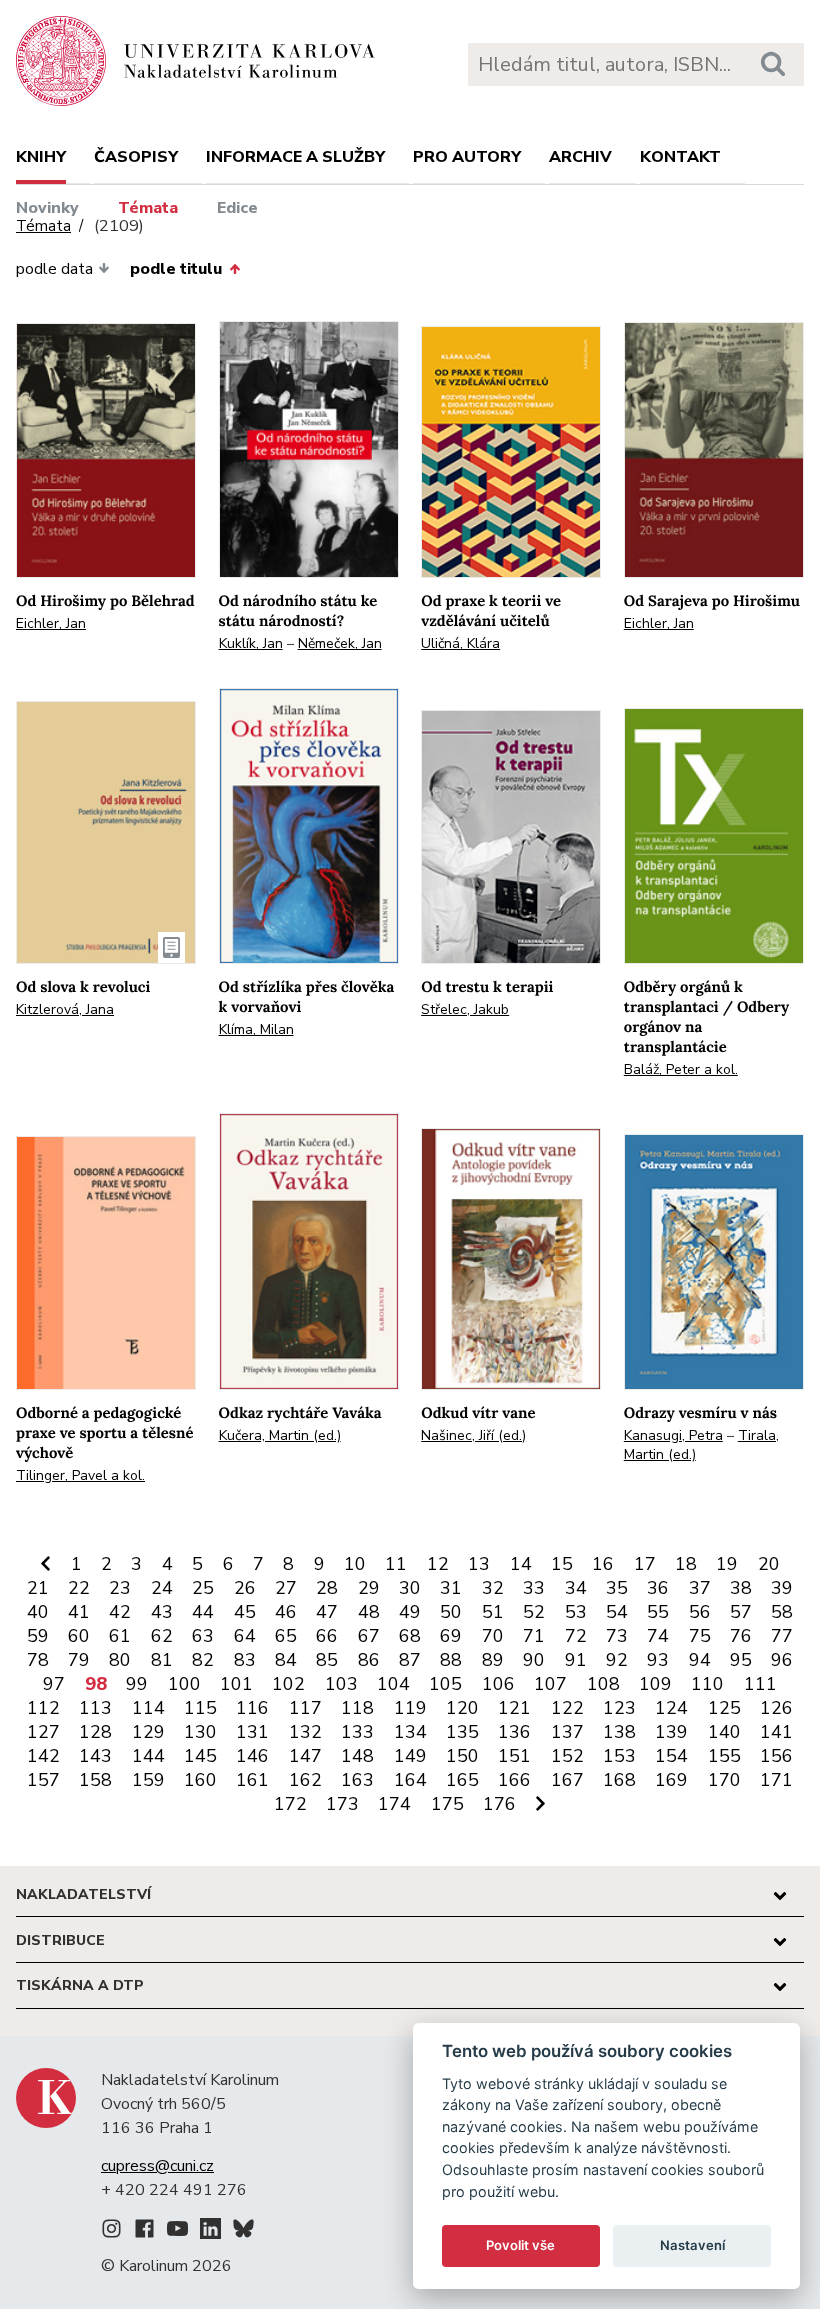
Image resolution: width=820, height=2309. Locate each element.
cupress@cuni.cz (157, 2166)
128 (95, 1732)
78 (38, 1660)
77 (782, 1636)
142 (43, 1756)
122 (567, 1708)
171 (776, 1780)
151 (514, 1756)
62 (162, 1636)
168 (619, 1780)
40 (38, 1612)
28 (327, 1588)
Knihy (41, 157)
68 (410, 1636)
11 (396, 1564)
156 (776, 1756)
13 (479, 1564)
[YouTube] (177, 2232)
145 (200, 1756)
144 (148, 1756)
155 (724, 1756)
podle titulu (176, 269)
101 (236, 1684)
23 (120, 1588)
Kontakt (680, 157)
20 (769, 1564)
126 (776, 1708)
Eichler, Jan (51, 623)
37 (700, 1588)
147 (305, 1756)
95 (741, 1660)
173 (342, 1804)
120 (462, 1708)
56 (700, 1612)
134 (410, 1732)
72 (576, 1636)
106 (498, 1684)
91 (576, 1660)
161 (252, 1780)
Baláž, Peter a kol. (681, 1069)
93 (658, 1660)
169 (671, 1780)
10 (355, 1564)
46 (286, 1612)
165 (462, 1780)
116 (252, 1708)
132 (305, 1732)
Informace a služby (295, 157)
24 (162, 1588)
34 (576, 1588)
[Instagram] (111, 2232)
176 (499, 1804)
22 (79, 1588)
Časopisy (136, 157)
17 (645, 1564)
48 (369, 1612)
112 (43, 1708)
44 (203, 1612)
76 (741, 1636)
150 (462, 1756)
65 (286, 1636)
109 (655, 1684)
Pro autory (467, 157)
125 (724, 1708)
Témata (148, 208)
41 (79, 1612)
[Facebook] (144, 2232)
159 (148, 1780)
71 (534, 1636)
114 (148, 1708)
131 (252, 1732)
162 (305, 1780)
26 (245, 1588)
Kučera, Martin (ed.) (280, 1435)
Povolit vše (520, 2245)
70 (493, 1636)
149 (410, 1756)
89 (493, 1660)
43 (162, 1612)
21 (38, 1588)
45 (245, 1612)
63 (203, 1636)
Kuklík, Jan (251, 643)
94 (700, 1660)
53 (576, 1612)
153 (619, 1756)
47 (327, 1612)
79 (79, 1660)
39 (782, 1588)
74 (658, 1636)
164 (410, 1780)
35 (617, 1588)
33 (534, 1588)
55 (658, 1612)
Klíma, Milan (256, 1029)
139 (671, 1732)
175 (447, 1804)
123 (619, 1708)
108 (603, 1684)
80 (120, 1660)
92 (617, 1660)
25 (203, 1588)
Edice (237, 208)
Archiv (580, 157)
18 (686, 1564)
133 (357, 1732)
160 (200, 1780)
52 (534, 1612)
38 (741, 1588)
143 (95, 1756)
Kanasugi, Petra (673, 1435)
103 (341, 1684)
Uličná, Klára (460, 643)
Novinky (47, 208)
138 (619, 1732)
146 (252, 1756)
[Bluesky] (243, 2232)
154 (671, 1756)
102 (288, 1684)
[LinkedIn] (210, 2232)
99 (137, 1684)
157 (43, 1780)
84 (286, 1660)
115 (200, 1708)
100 (184, 1684)
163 (357, 1780)
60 (79, 1636)
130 (200, 1732)
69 (451, 1636)
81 (162, 1660)
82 (203, 1660)
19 (727, 1564)
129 (148, 1732)
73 (617, 1636)
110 (707, 1684)
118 (357, 1708)
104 (393, 1684)
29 (369, 1588)
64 (245, 1636)
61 (120, 1636)
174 (394, 1804)
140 (724, 1732)
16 (603, 1564)
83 (245, 1660)
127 (43, 1732)
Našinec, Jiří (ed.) (473, 1435)
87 (410, 1660)
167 (567, 1780)
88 (451, 1660)
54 (617, 1612)
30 (410, 1588)
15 (562, 1564)
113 (95, 1708)
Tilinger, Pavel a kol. (80, 1475)
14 (521, 1564)
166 (514, 1780)
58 (782, 1612)
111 (760, 1684)
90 (534, 1660)
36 (658, 1588)
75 (700, 1636)
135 (462, 1732)
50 (451, 1612)
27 (286, 1588)
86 (369, 1660)
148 (357, 1756)
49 (410, 1612)
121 (514, 1708)
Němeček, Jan (340, 643)
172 (290, 1804)
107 (550, 1684)
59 (38, 1636)
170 (724, 1780)
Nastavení (692, 2245)
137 (567, 1732)
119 (410, 1708)
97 (54, 1684)
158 (95, 1780)
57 (741, 1612)
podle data (54, 269)
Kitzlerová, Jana (65, 1009)
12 (438, 1564)
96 (782, 1660)
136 (514, 1732)
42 (120, 1612)
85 (327, 1660)
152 (567, 1756)
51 (493, 1612)
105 (445, 1684)
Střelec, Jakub (465, 1009)
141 (776, 1732)
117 (305, 1708)
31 (451, 1588)
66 (327, 1636)
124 (671, 1708)
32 (493, 1588)
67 (369, 1636)
